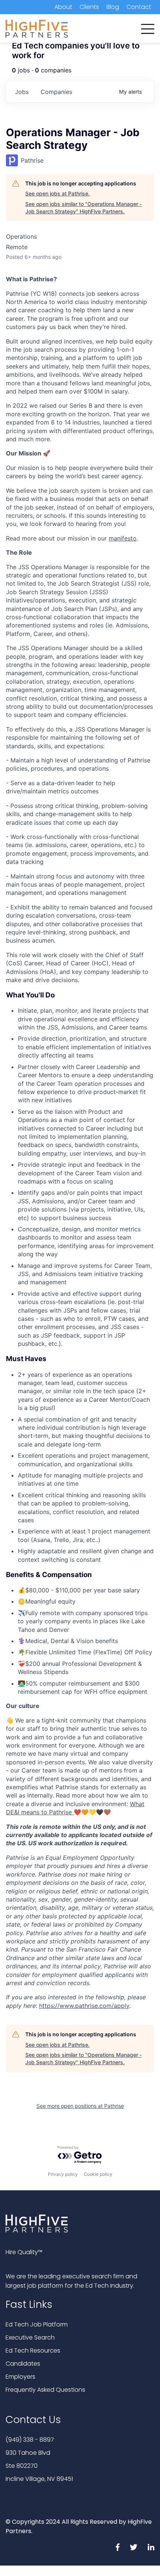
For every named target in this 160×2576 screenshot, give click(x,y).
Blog (113, 7)
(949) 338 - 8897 (30, 2440)
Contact (139, 7)
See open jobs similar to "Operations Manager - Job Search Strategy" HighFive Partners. (84, 208)
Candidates (23, 2364)
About (63, 7)
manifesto (123, 538)
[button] (148, 27)
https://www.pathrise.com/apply (84, 2006)
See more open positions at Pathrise (80, 2106)
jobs (22, 92)
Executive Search (30, 2337)
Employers (20, 2377)
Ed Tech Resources (33, 2351)
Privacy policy (63, 2174)
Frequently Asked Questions (45, 2390)
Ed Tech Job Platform (37, 2324)
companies (56, 92)
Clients (89, 7)
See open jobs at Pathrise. (57, 193)
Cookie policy (98, 2174)
